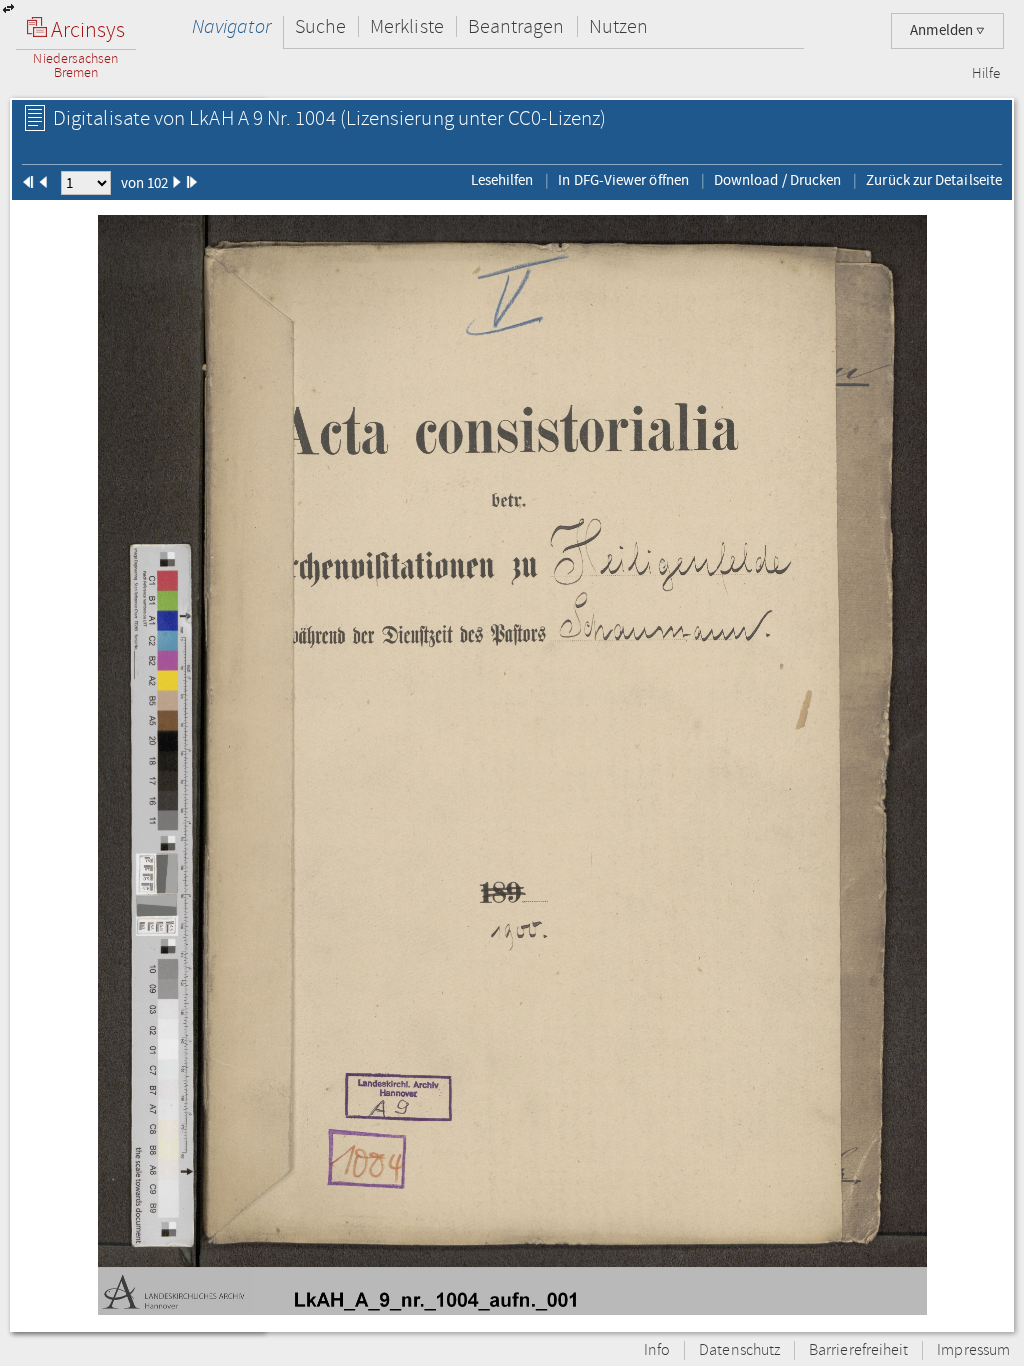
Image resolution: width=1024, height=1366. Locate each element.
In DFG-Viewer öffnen (623, 180)
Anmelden (943, 30)
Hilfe (986, 74)
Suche (320, 26)
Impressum (973, 1350)
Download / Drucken (777, 180)
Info (657, 1350)
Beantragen (516, 26)
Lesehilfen (502, 180)
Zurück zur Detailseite (934, 180)
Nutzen (618, 26)
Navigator (231, 26)
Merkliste (407, 26)
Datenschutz (739, 1350)
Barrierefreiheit (858, 1350)
